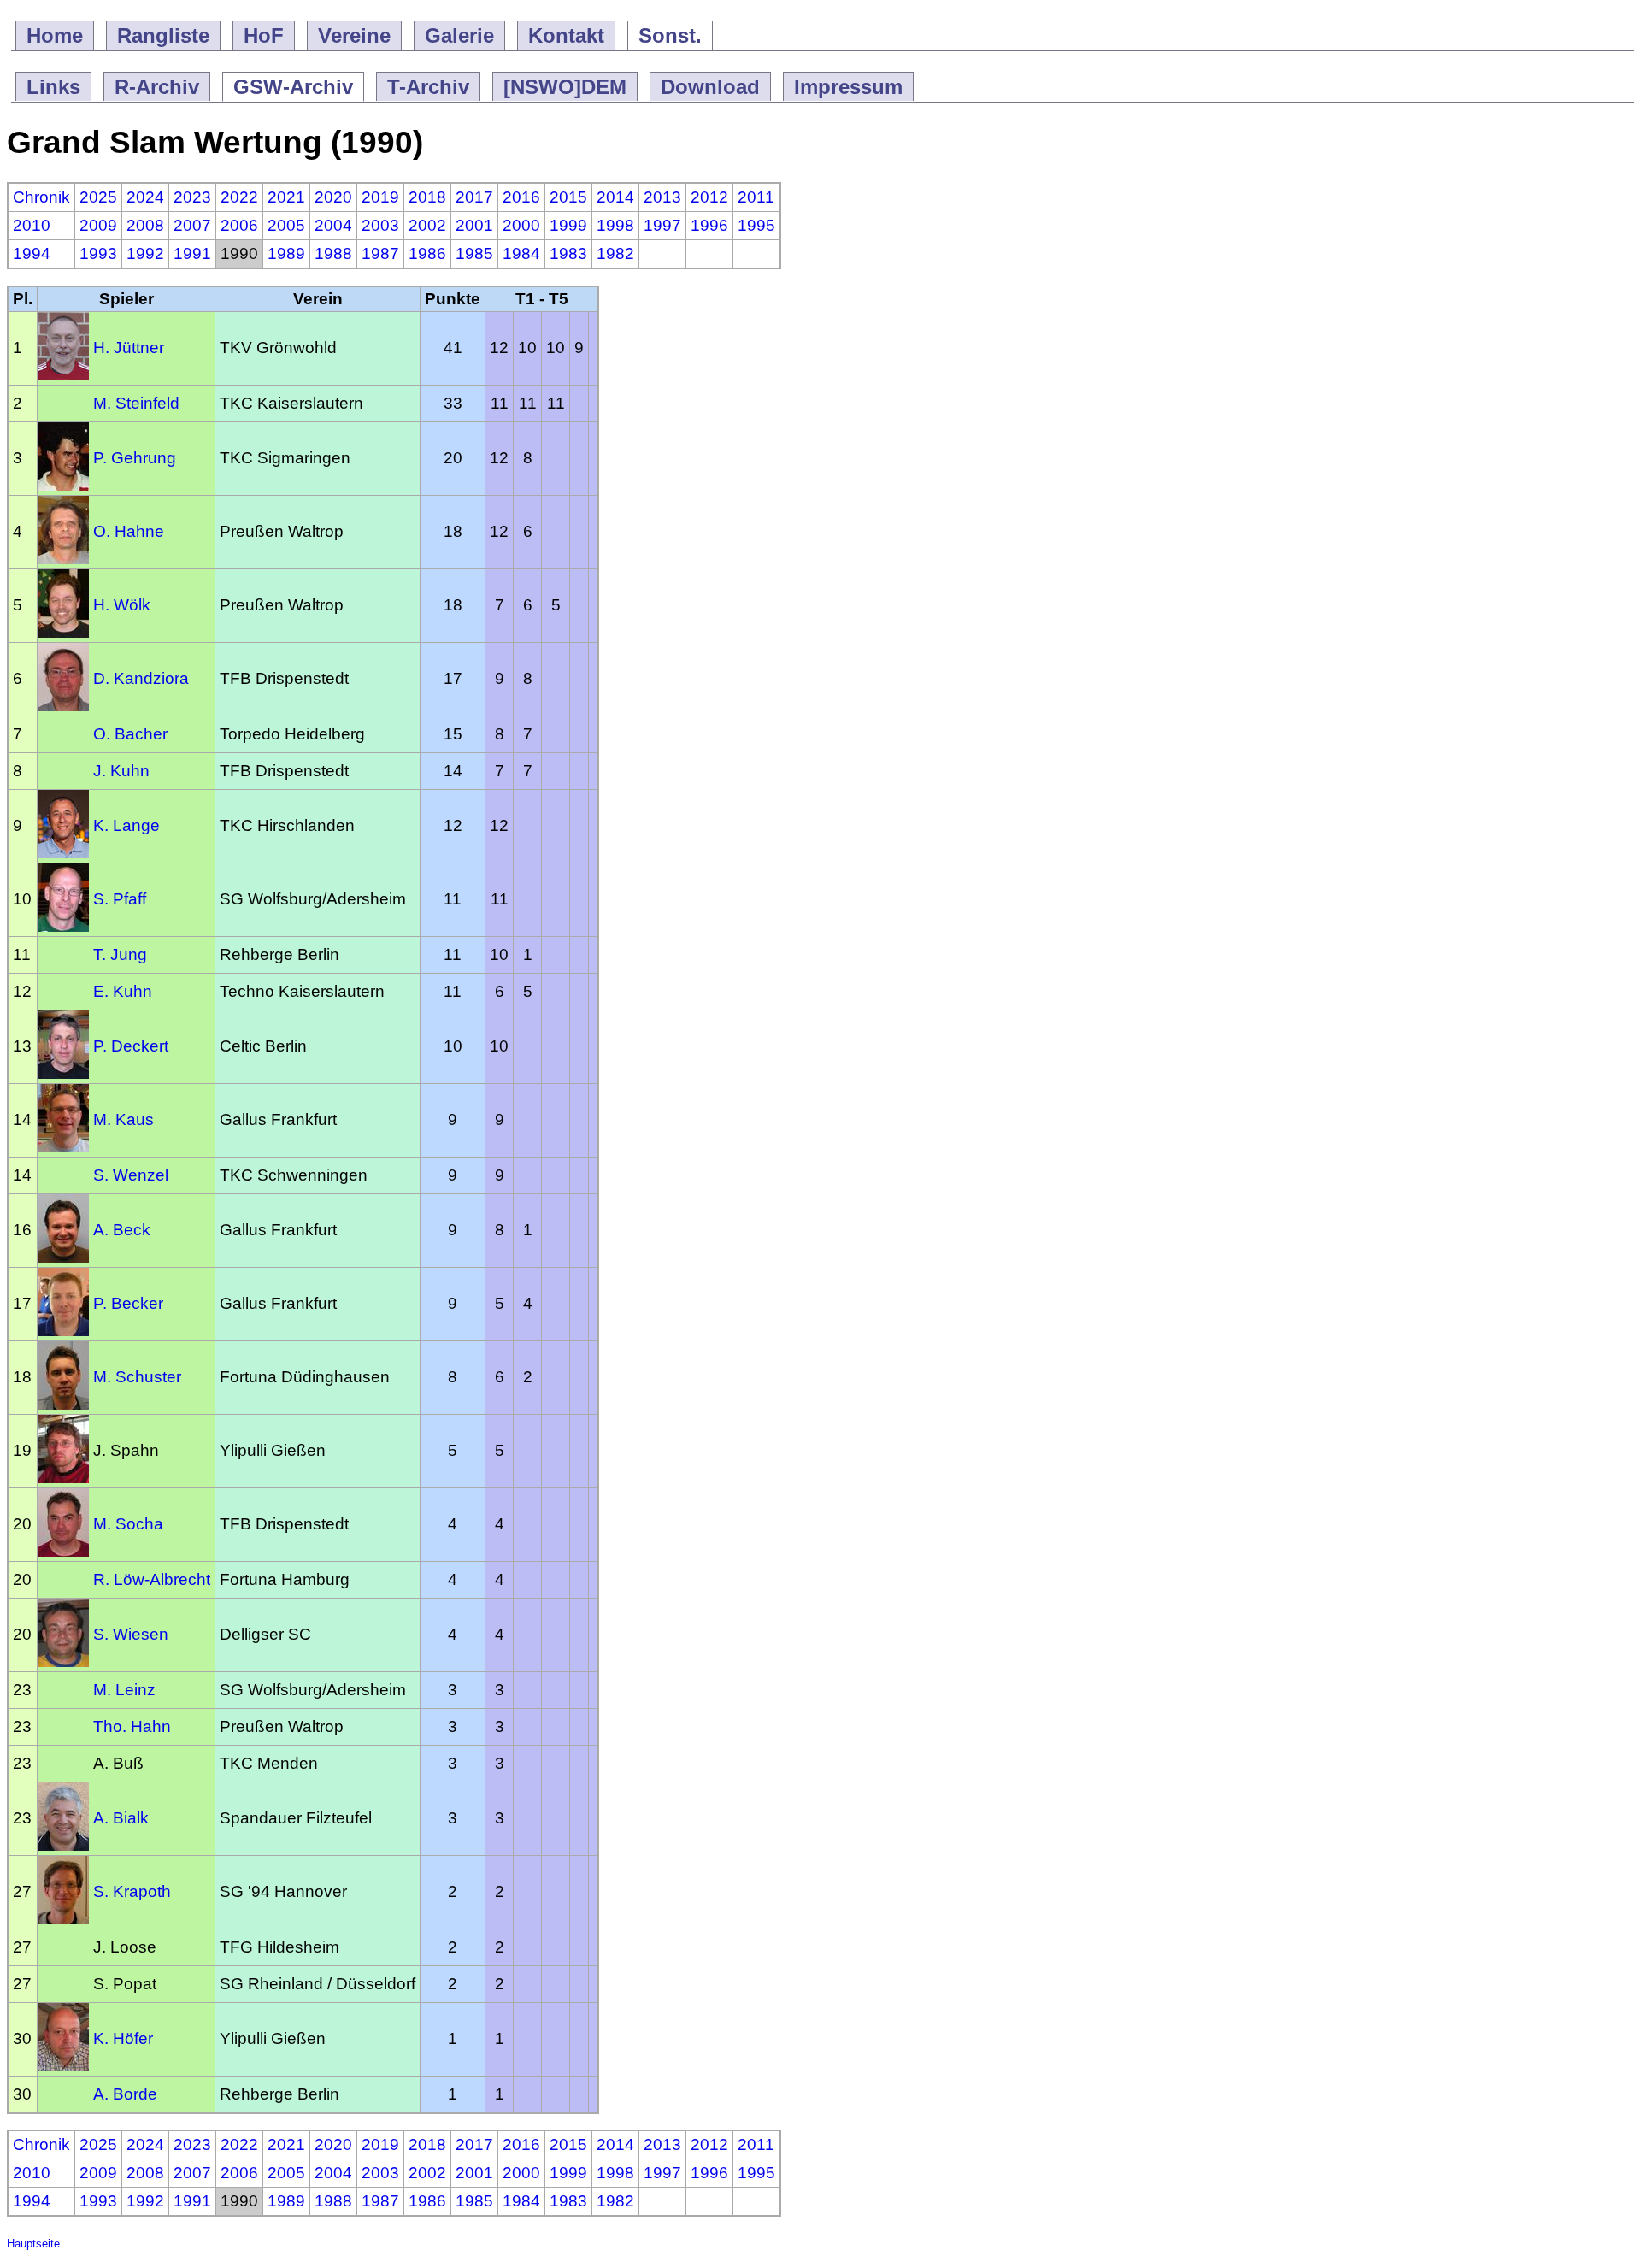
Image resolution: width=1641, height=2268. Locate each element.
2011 (756, 197)
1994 (32, 253)
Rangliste (163, 35)
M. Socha (128, 1524)
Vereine (354, 35)
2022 (239, 197)
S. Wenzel (131, 1175)
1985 (474, 253)
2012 (709, 197)
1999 (568, 225)
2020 (333, 197)
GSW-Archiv (293, 87)
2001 (474, 225)
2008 (145, 225)
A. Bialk (121, 1818)
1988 (333, 253)
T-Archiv (428, 87)
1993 (98, 253)
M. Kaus (124, 1119)
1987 (380, 253)
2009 (98, 225)
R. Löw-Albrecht (152, 1579)
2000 (521, 225)
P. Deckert (131, 1046)
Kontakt (566, 35)
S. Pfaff (120, 899)
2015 (568, 197)
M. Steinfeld (136, 403)
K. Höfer (123, 2038)
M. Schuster (137, 1377)
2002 (427, 225)
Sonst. (670, 35)
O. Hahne (129, 531)
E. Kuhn (123, 991)
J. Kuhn (121, 771)
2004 (333, 225)
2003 (380, 225)
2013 (662, 197)
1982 (615, 253)
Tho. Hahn (132, 1726)
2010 (32, 225)
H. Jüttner (129, 348)
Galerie (459, 35)
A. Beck (122, 1230)
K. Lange (126, 825)
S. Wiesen (131, 1634)
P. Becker (128, 1303)
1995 (756, 225)
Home (55, 35)
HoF (264, 35)
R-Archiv (157, 87)
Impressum (848, 87)
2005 (286, 225)
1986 (427, 253)
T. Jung (120, 954)
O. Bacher (130, 734)
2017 (474, 197)
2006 (239, 225)
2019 (380, 197)
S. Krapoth (132, 1891)
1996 (709, 225)
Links (53, 87)
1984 (521, 253)
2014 (615, 197)
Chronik (41, 197)
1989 (286, 253)
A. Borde (125, 2094)
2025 (98, 197)
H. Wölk (122, 605)
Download (710, 87)
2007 (192, 225)
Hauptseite (33, 2244)
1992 (145, 253)
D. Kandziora (141, 678)
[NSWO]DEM (565, 87)
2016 (521, 197)
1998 (615, 225)
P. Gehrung (135, 458)
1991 (192, 253)
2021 (286, 197)
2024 (145, 197)
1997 (662, 225)
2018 (427, 197)
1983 (568, 253)
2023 (192, 197)
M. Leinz (124, 1690)
